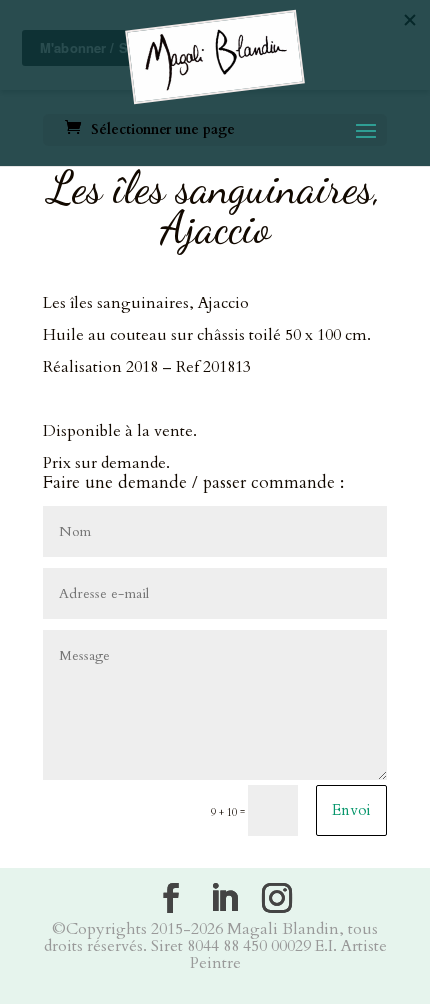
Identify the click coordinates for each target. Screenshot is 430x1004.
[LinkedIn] (224, 898)
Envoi (351, 810)
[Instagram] (277, 898)
